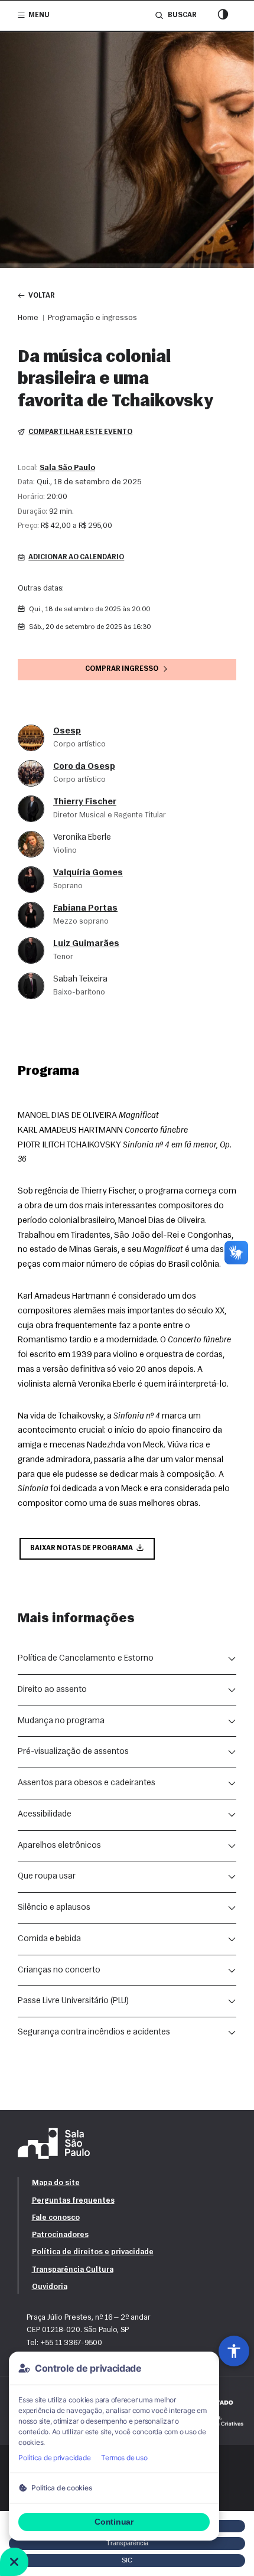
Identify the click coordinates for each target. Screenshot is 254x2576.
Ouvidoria (50, 2287)
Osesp (67, 731)
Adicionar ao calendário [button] (76, 557)
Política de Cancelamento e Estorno (86, 1659)
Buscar (182, 15)
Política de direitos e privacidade (93, 2252)
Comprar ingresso (122, 669)
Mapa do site (56, 2183)
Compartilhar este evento (80, 432)
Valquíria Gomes (88, 873)
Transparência (127, 2543)
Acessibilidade (45, 1814)
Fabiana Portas (85, 909)
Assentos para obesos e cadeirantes (87, 1783)
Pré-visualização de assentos (73, 1752)
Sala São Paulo (67, 468)
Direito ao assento (52, 1690)
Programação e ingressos (92, 318)
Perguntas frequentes (73, 2201)
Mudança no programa (61, 1721)
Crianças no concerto (59, 1970)
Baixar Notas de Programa (82, 1548)
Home (28, 318)
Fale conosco (56, 2218)
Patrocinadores (60, 2235)
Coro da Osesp (84, 767)
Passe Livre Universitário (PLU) (73, 2001)
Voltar (42, 296)
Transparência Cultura (73, 2270)
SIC (127, 2560)
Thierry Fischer (85, 802)
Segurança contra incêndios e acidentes (94, 2032)
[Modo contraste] (223, 16)
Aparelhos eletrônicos (59, 1846)
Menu (39, 15)
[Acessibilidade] (234, 2351)
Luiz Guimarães (86, 944)
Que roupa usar (47, 1876)
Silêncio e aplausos (54, 1908)
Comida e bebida (49, 1939)
